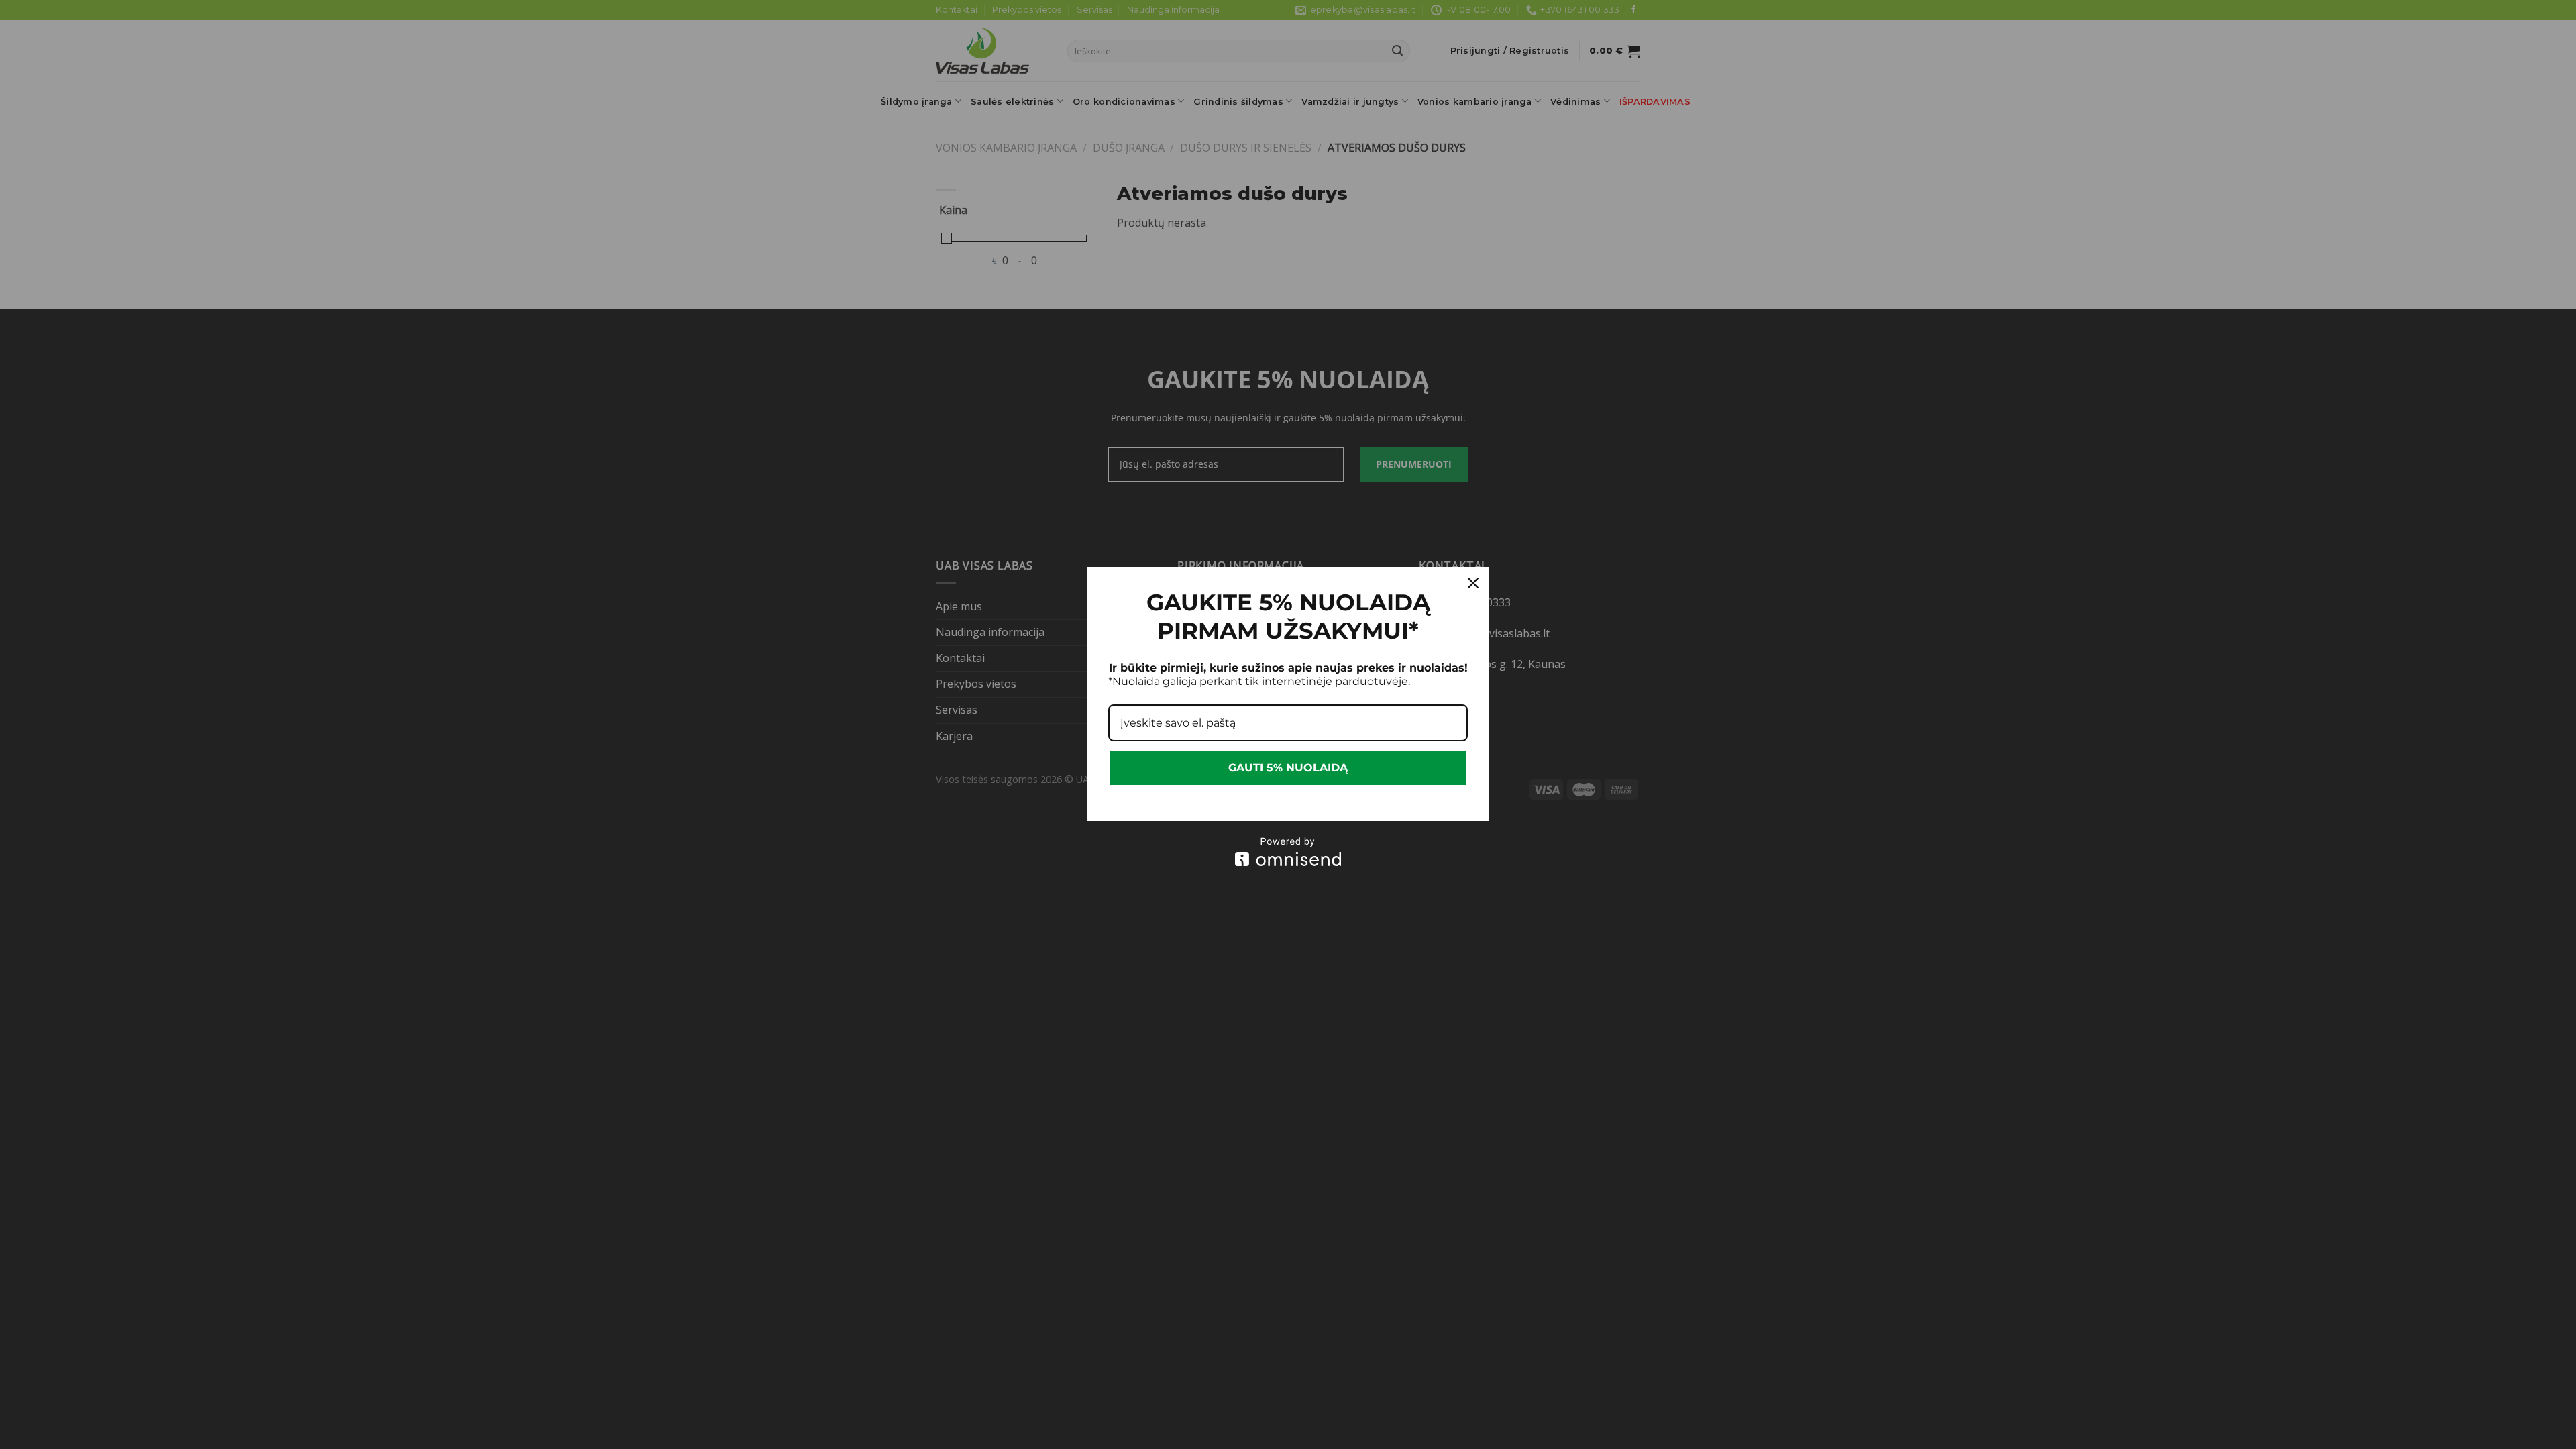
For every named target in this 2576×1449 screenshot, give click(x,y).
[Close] (1473, 583)
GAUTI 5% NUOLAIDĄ (1288, 768)
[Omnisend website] (1288, 852)
